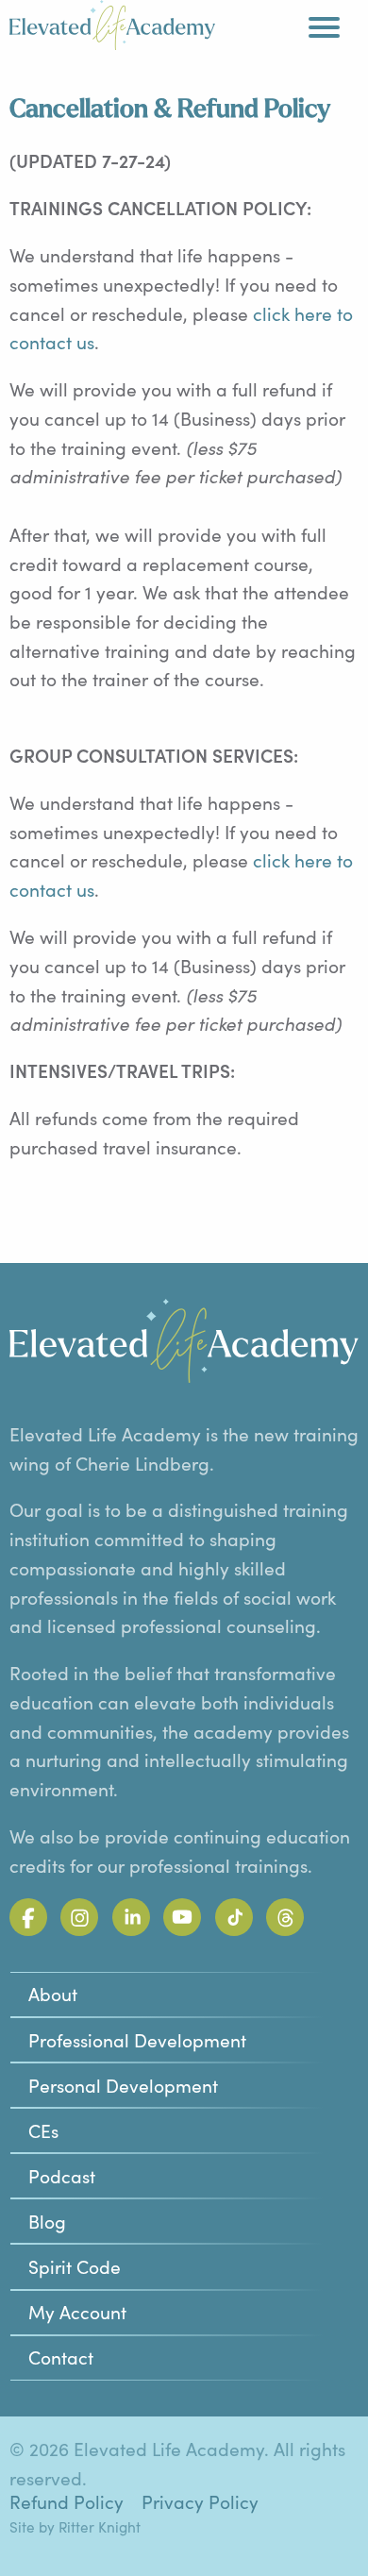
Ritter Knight (100, 2526)
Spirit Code (75, 2266)
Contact (61, 2357)
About (53, 1994)
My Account (77, 2312)
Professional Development (137, 2040)
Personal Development (123, 2085)
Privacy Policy (200, 2502)
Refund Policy (67, 2502)
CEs (43, 2130)
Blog (47, 2221)
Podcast (62, 2176)
